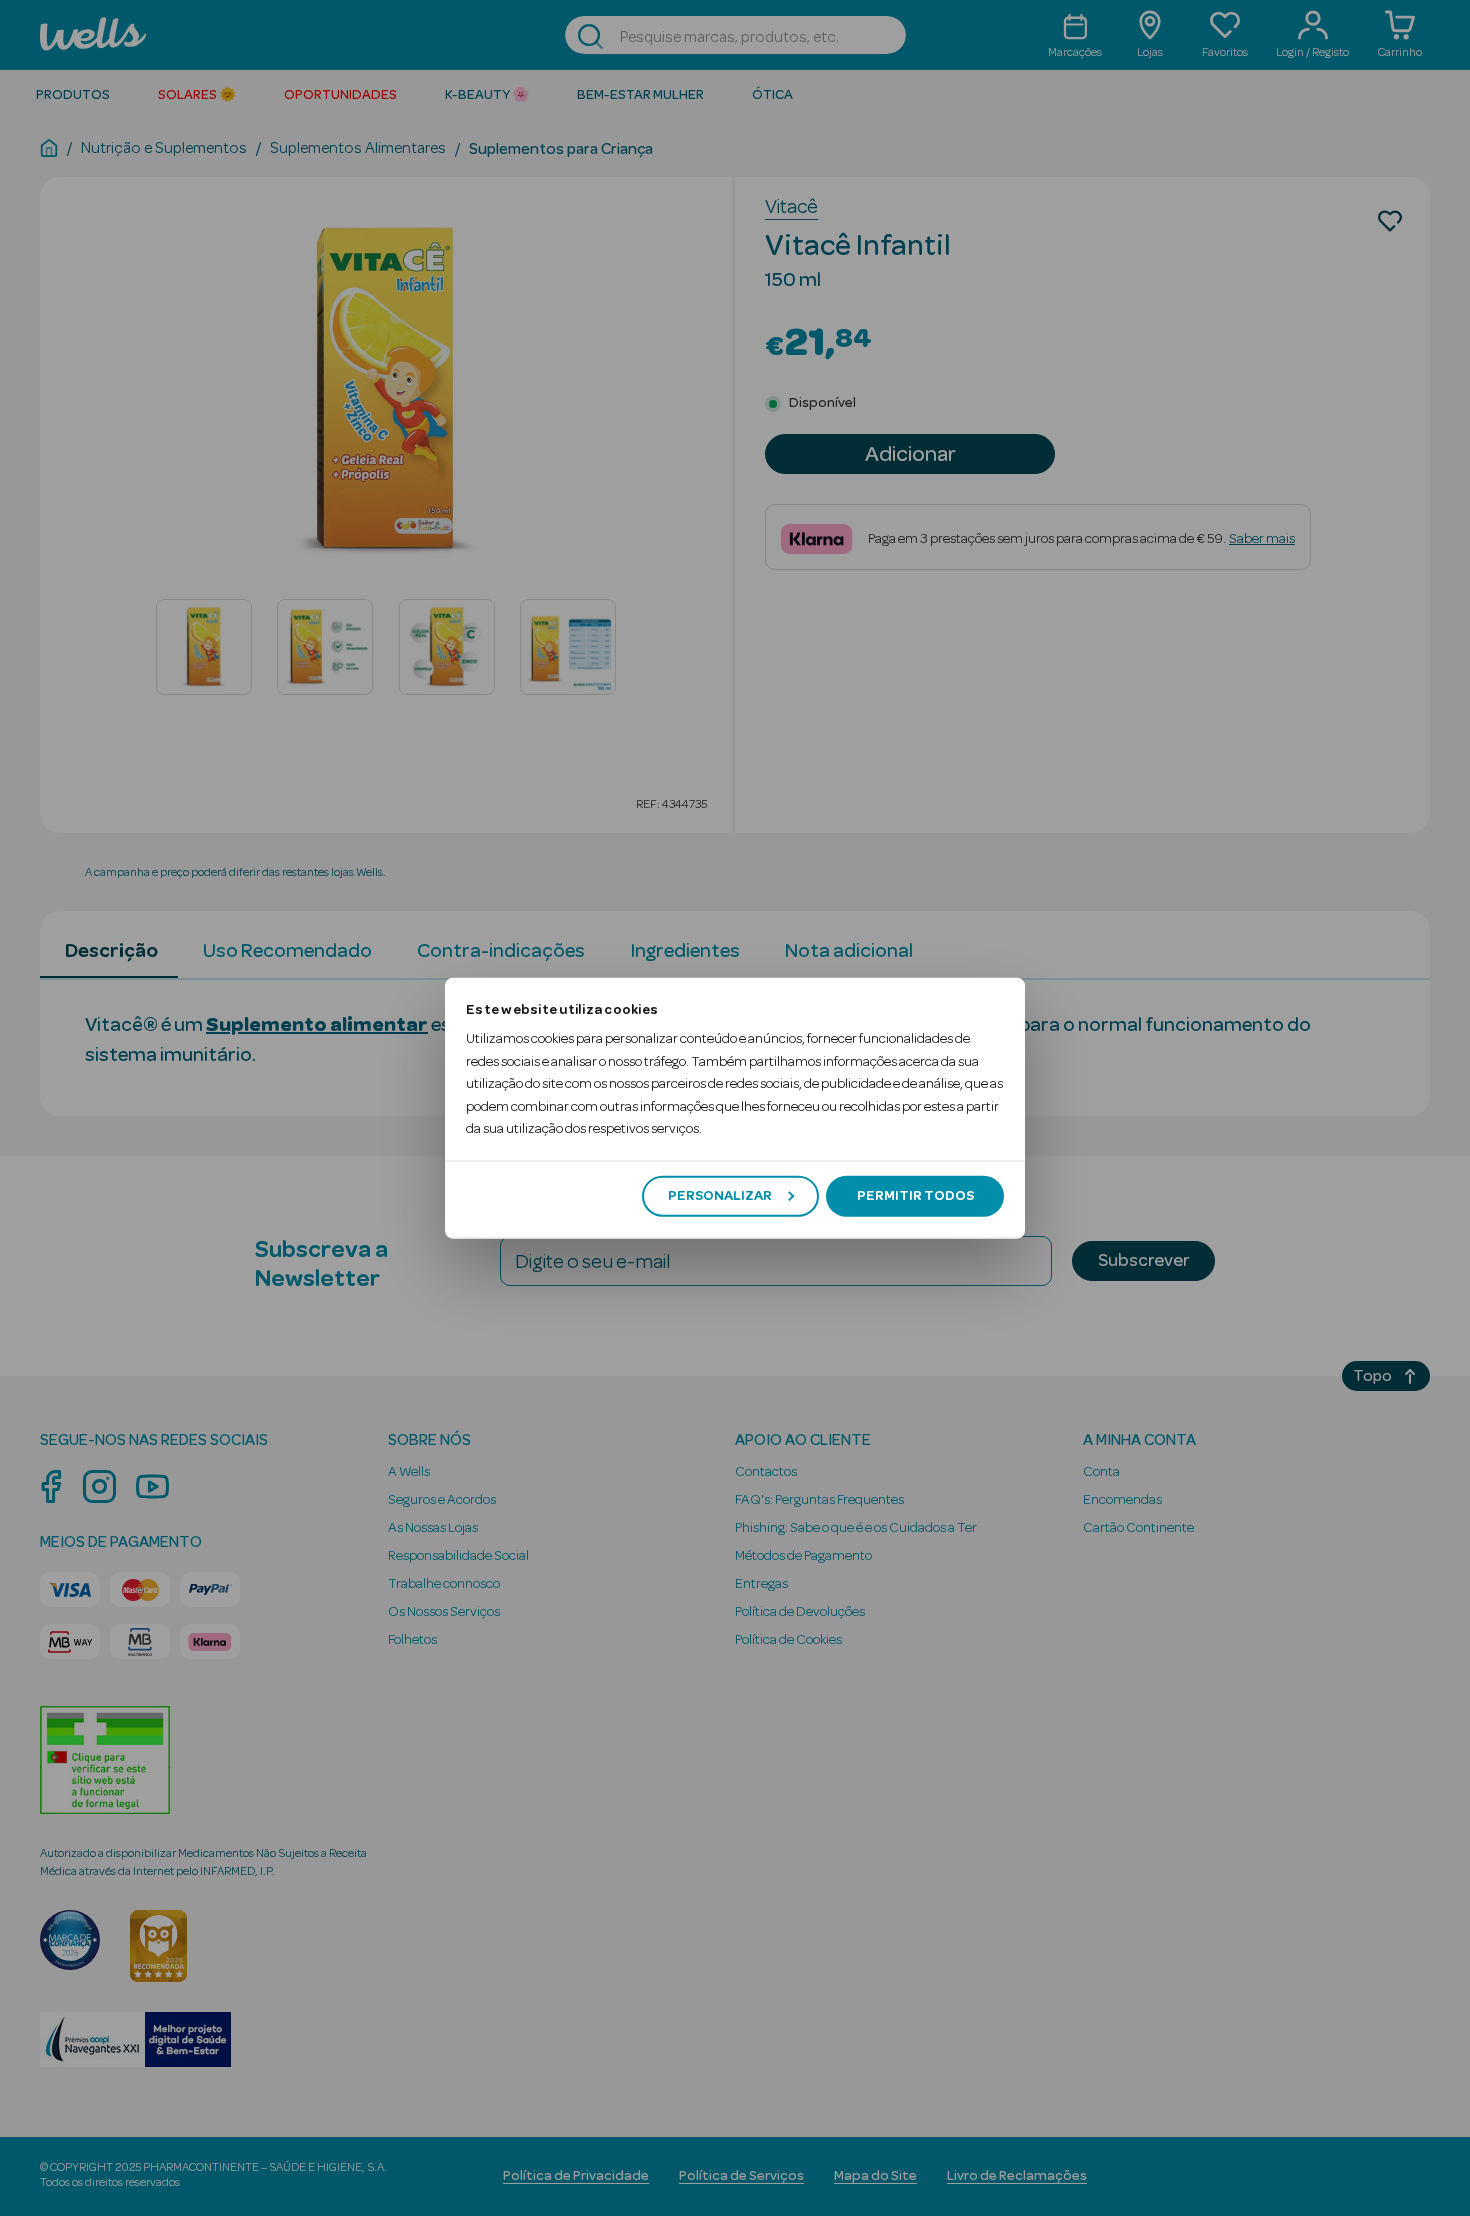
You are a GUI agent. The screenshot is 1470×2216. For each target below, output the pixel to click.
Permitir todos (915, 1196)
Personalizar (720, 1196)
